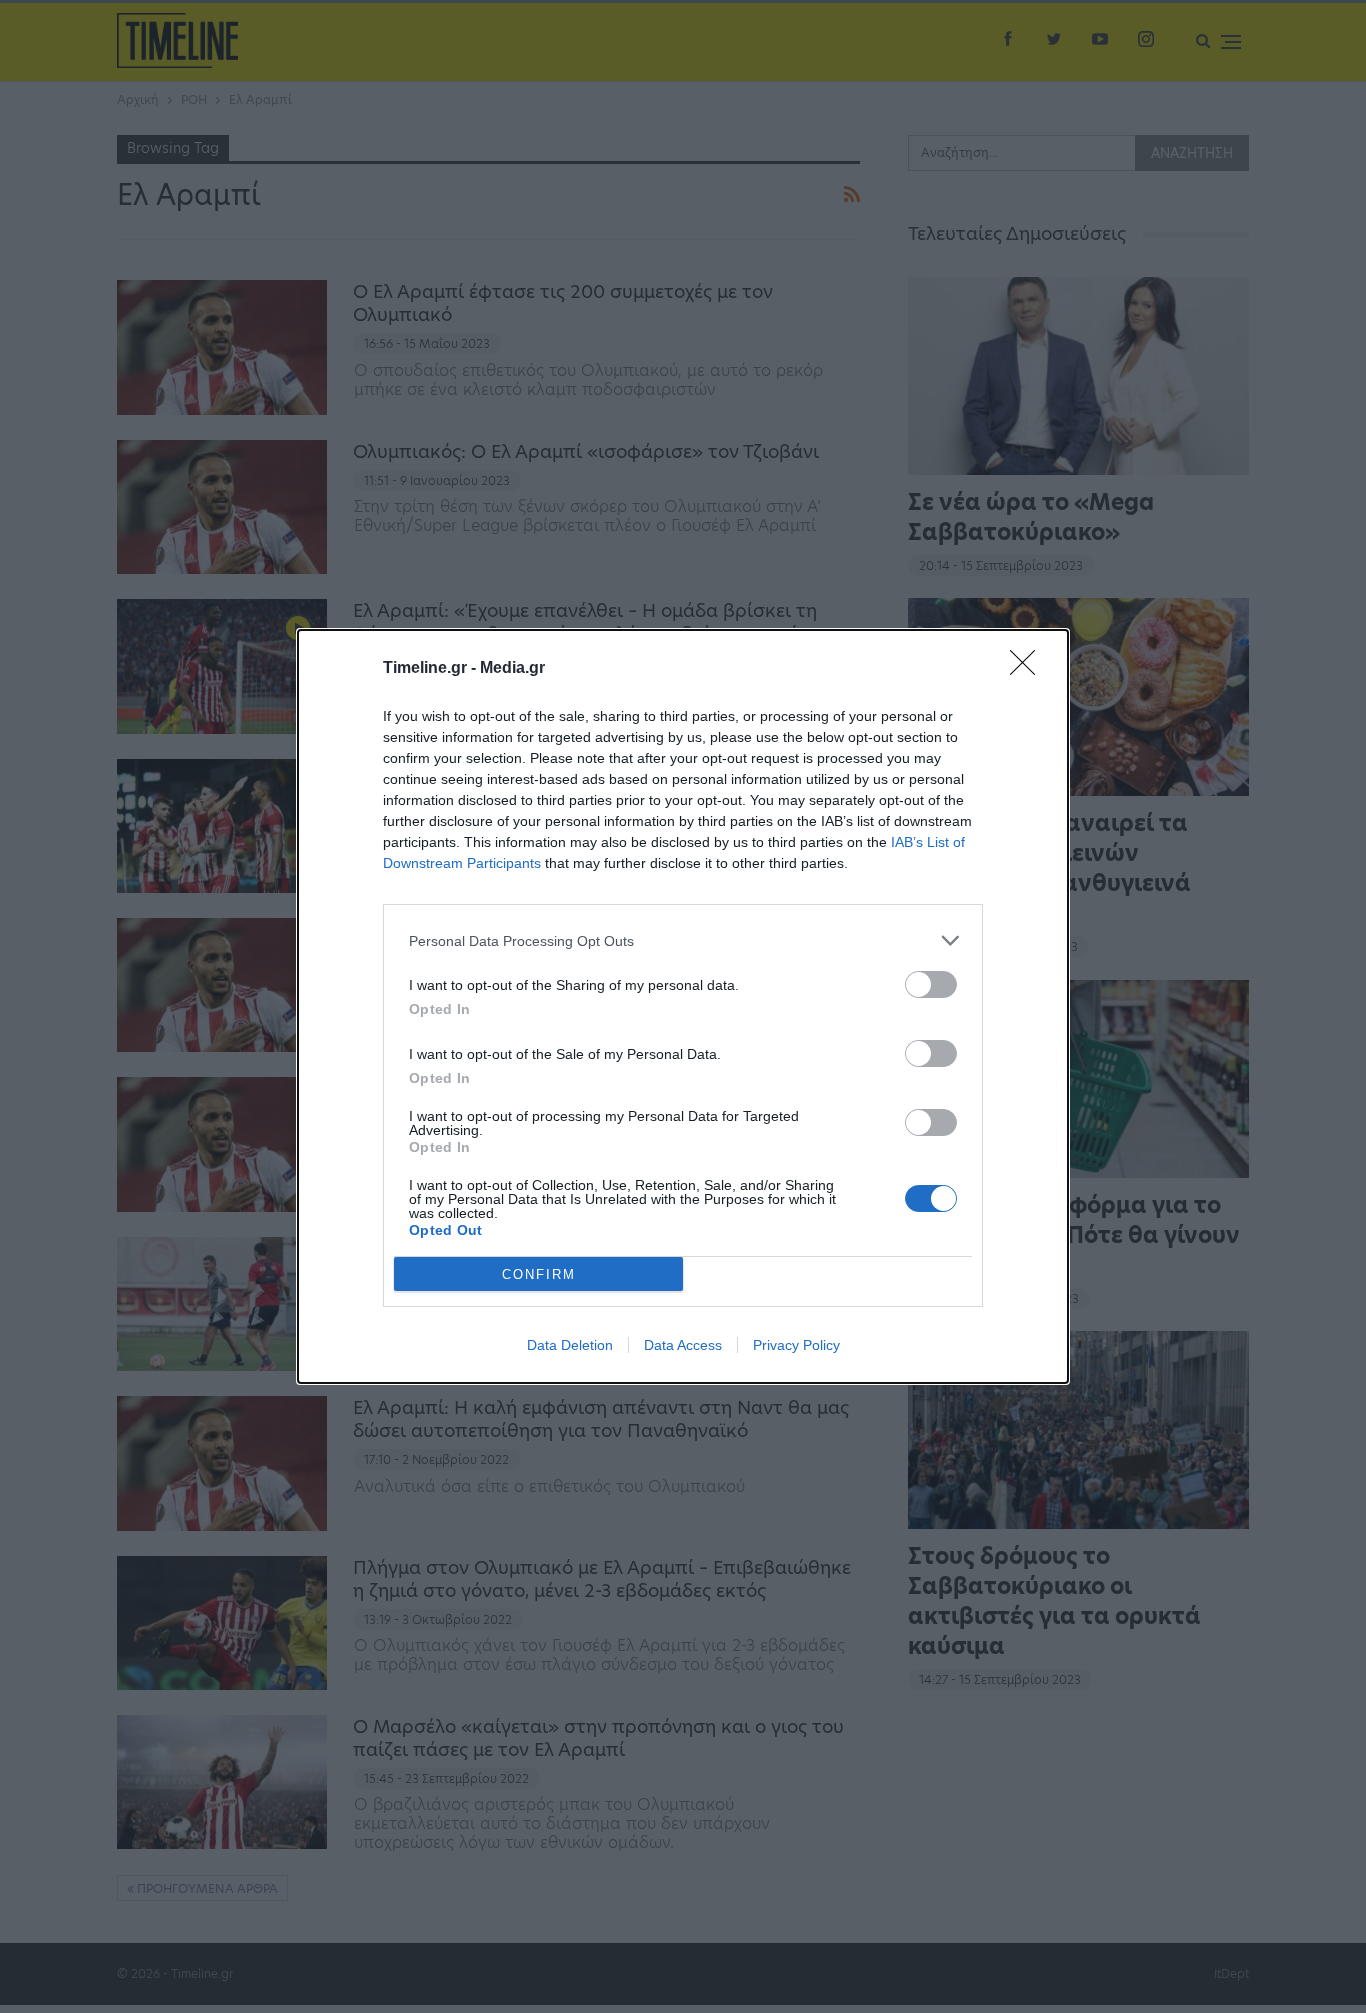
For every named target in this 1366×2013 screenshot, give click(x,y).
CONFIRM (539, 1274)
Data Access (683, 1345)
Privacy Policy (796, 1345)
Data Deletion (570, 1345)
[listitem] (683, 940)
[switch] (931, 984)
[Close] (1029, 669)
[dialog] (683, 1006)
